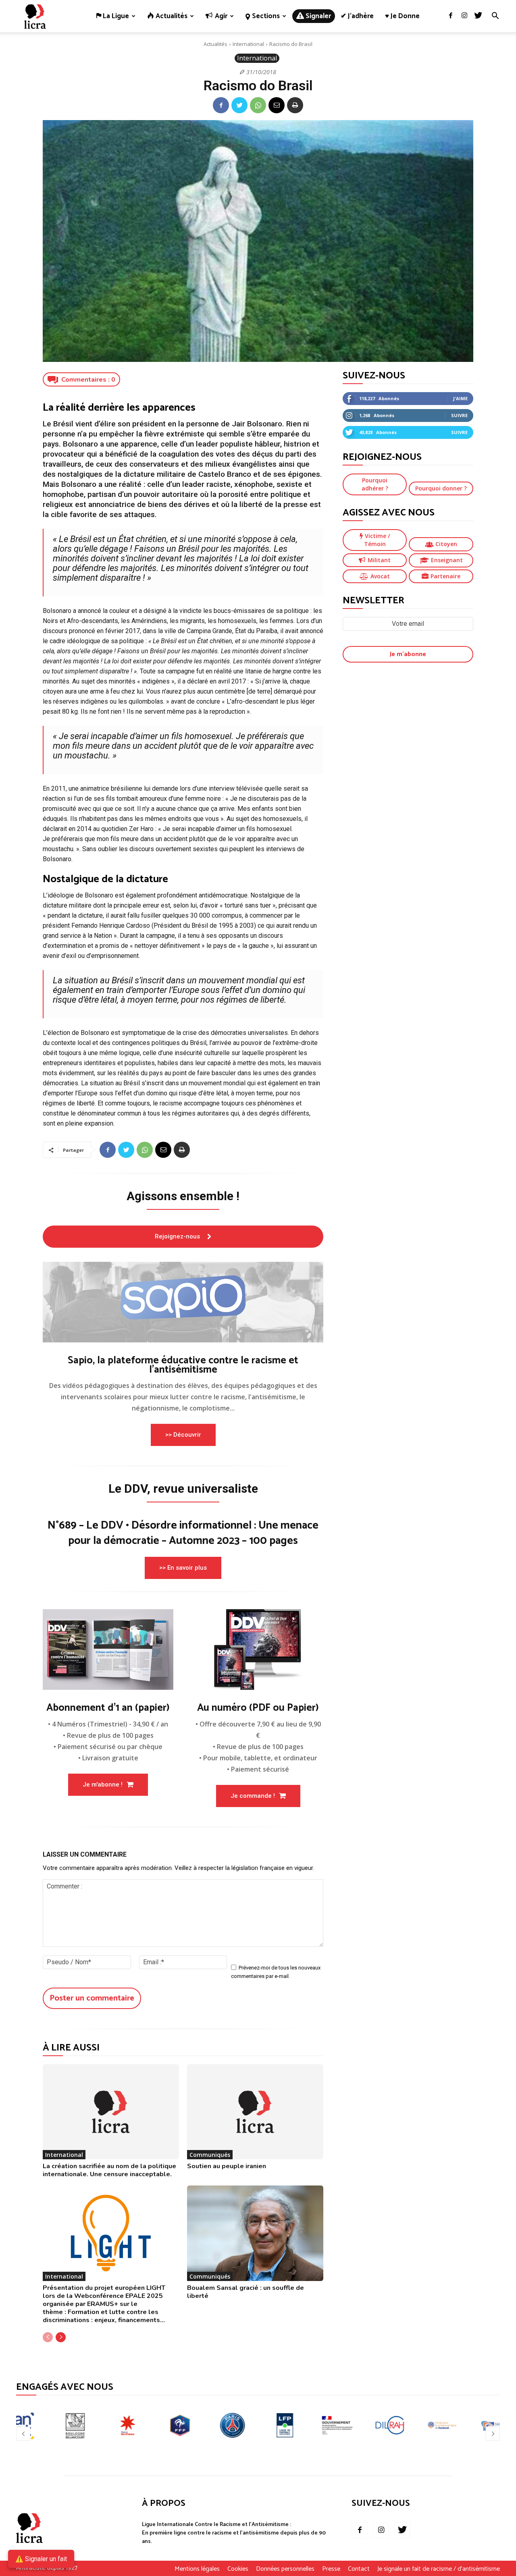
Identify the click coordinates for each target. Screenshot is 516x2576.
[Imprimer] (295, 105)
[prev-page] (48, 2337)
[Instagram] (464, 16)
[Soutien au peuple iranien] (255, 2112)
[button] (495, 17)
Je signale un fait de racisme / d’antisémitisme (439, 2569)
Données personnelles (285, 2569)
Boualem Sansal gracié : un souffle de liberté (246, 2292)
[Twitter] (478, 16)
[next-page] (61, 2337)
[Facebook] (451, 16)
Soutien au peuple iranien (227, 2166)
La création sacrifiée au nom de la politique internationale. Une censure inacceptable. (109, 2170)
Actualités (215, 44)
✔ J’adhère (357, 16)
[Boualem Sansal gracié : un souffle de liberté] (255, 2233)
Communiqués (210, 2155)
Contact (359, 2569)
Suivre (459, 415)
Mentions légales (197, 2569)
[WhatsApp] (258, 105)
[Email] (277, 105)
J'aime (460, 398)
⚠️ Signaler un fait (41, 2559)
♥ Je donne (402, 16)
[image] (183, 1302)
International (248, 44)
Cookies (238, 2569)
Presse (331, 2569)
